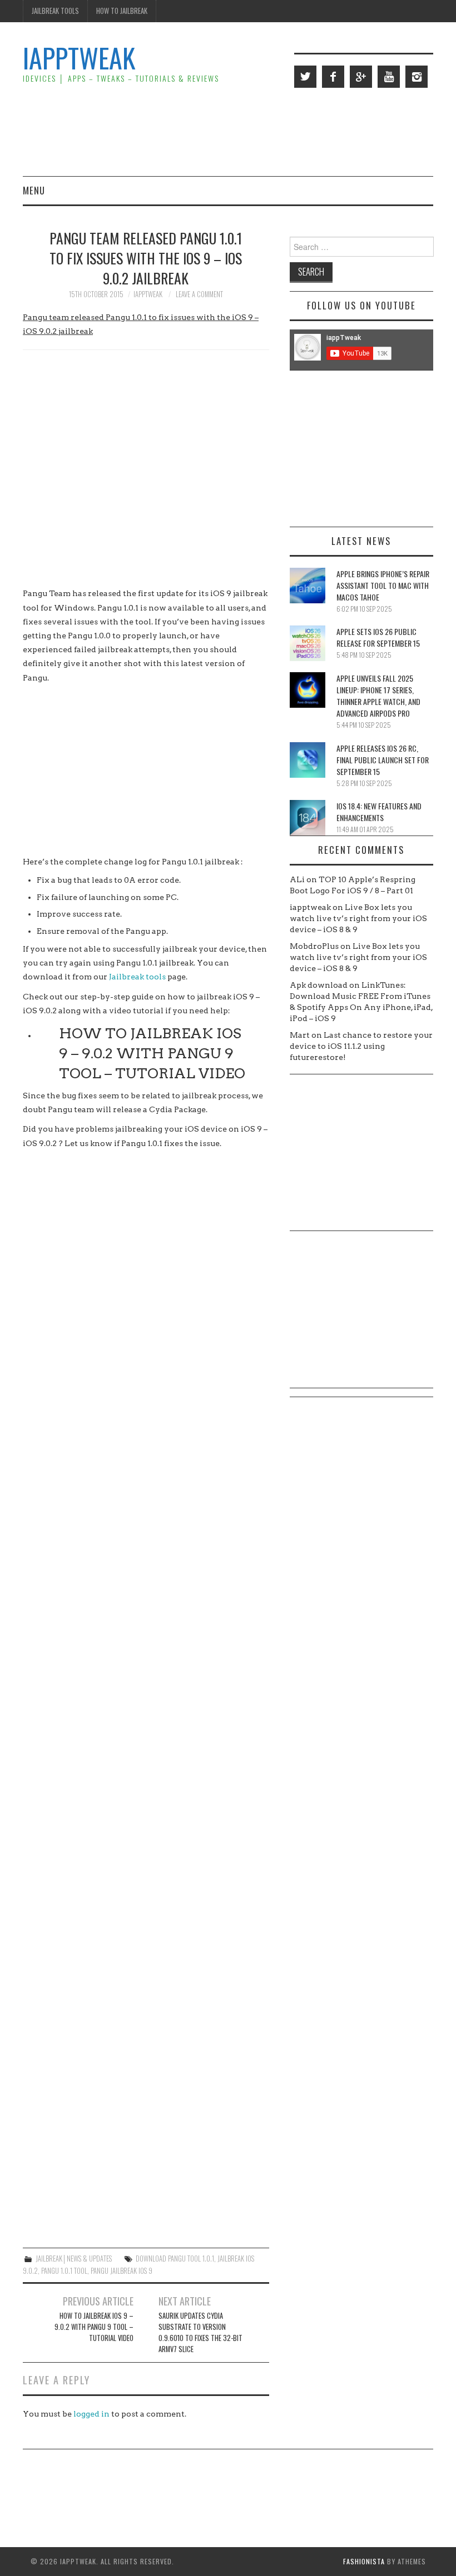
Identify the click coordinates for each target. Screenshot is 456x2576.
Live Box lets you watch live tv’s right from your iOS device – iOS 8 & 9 (358, 918)
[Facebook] (333, 77)
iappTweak (79, 57)
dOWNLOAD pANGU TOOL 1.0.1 (175, 2259)
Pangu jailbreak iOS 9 (122, 2271)
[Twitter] (305, 77)
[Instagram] (417, 77)
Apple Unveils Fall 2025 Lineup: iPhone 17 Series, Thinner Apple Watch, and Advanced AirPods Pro (378, 696)
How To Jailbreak (122, 11)
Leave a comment (199, 294)
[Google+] (361, 77)
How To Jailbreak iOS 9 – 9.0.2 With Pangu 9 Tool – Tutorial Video (152, 1053)
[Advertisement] (231, 131)
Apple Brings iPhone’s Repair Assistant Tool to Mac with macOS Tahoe (383, 585)
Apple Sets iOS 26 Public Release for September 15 (378, 637)
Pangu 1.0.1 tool (64, 2271)
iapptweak (148, 294)
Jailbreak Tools (55, 11)
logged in (91, 2414)
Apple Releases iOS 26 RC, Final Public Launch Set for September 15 (383, 760)
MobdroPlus (314, 946)
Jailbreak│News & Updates (74, 2259)
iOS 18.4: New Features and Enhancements (379, 812)
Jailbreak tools (137, 977)
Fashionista (364, 2561)
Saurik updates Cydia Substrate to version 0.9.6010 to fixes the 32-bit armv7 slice (200, 2332)
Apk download (319, 985)
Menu (34, 190)
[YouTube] (389, 77)
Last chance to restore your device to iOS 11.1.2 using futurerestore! (361, 1046)
